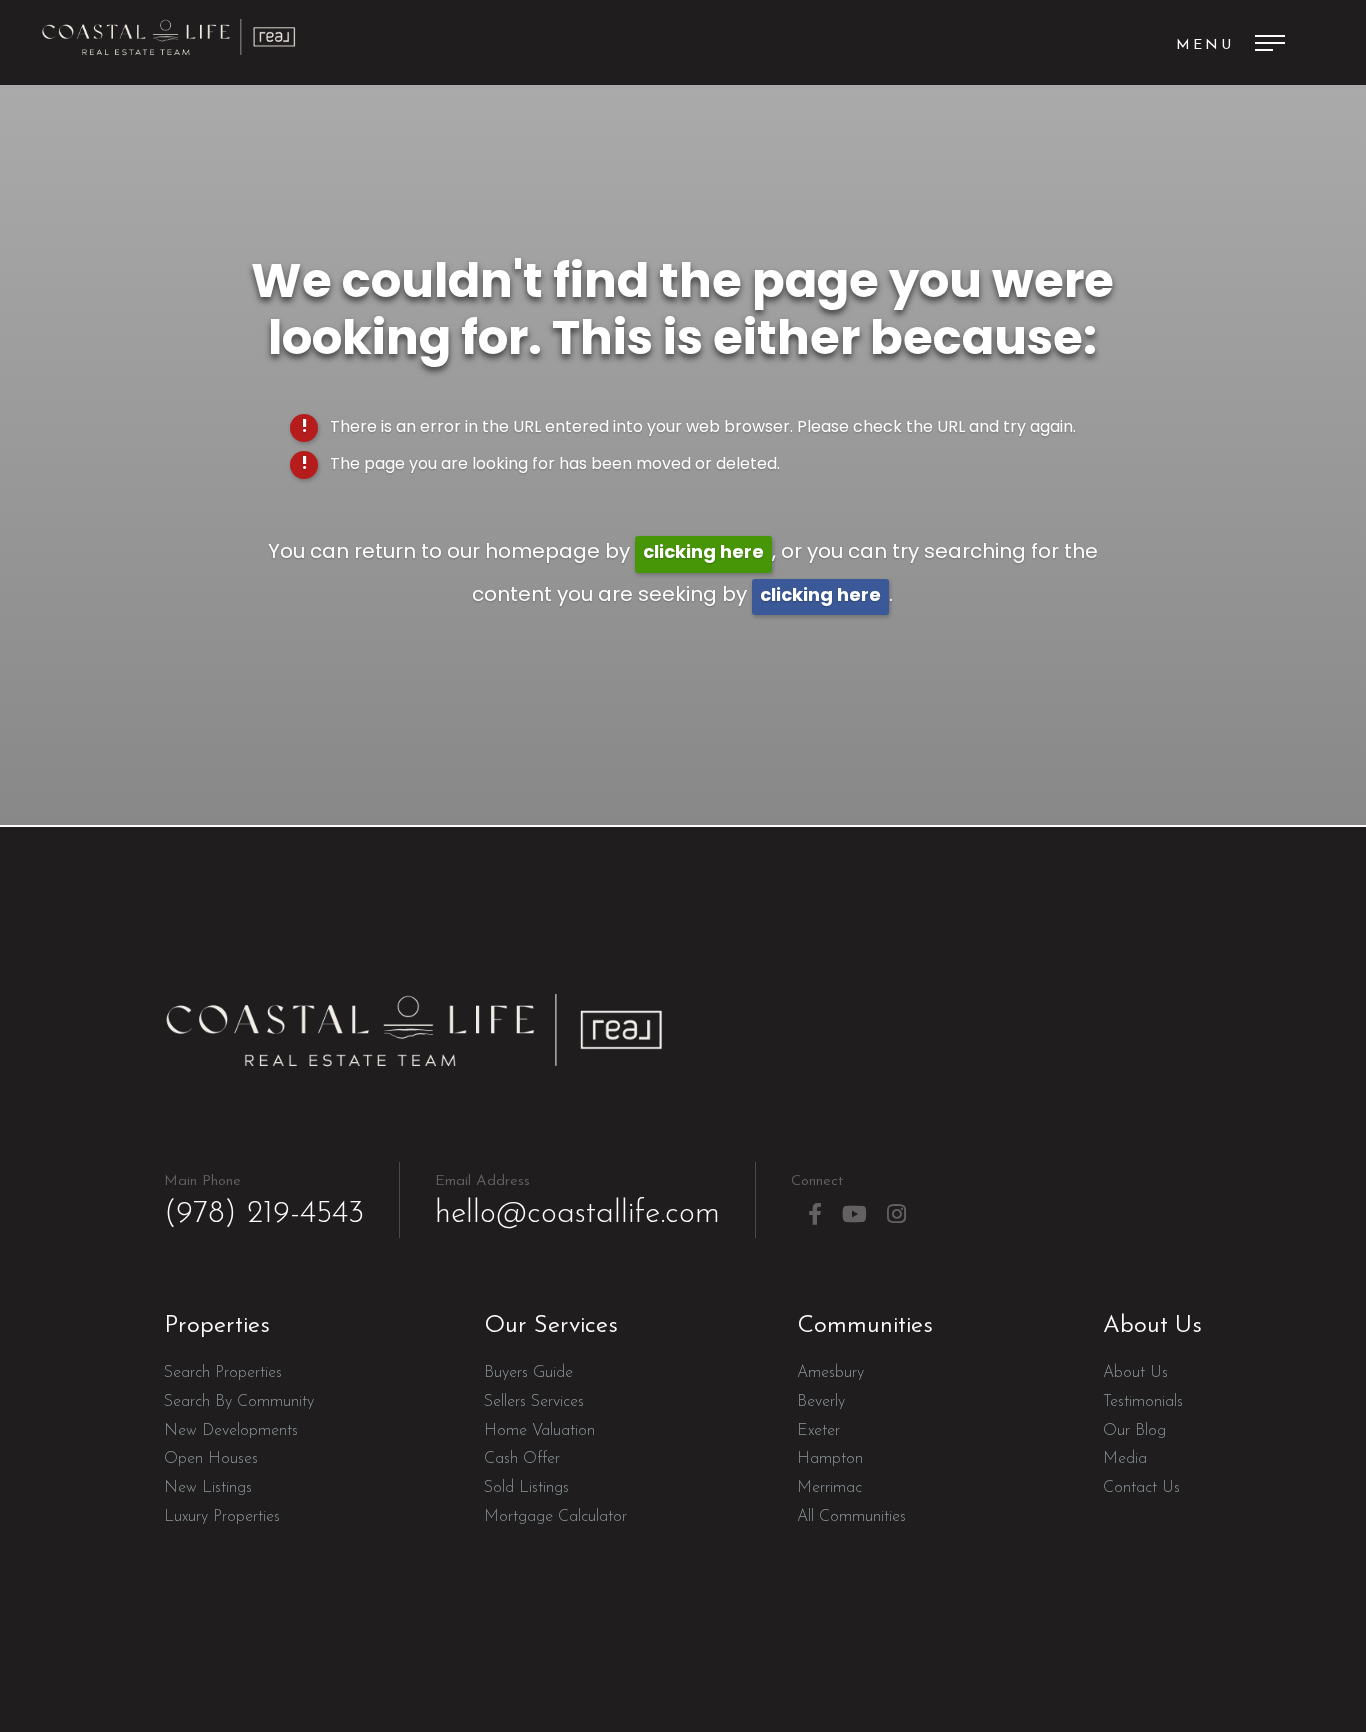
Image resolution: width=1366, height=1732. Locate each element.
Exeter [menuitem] (818, 1431)
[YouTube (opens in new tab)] (854, 1214)
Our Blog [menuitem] (1134, 1431)
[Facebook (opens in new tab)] (815, 1214)
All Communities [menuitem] (851, 1517)
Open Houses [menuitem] (211, 1459)
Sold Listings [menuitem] (526, 1488)
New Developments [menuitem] (231, 1431)
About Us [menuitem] (1135, 1373)
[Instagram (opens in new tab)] (896, 1214)
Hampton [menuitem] (830, 1459)
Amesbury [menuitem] (830, 1373)
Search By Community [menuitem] (239, 1402)
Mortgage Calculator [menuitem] (555, 1517)
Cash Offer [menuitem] (522, 1459)
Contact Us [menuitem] (1141, 1488)
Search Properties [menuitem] (223, 1373)
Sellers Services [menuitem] (534, 1402)
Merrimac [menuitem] (829, 1488)
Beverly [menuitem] (821, 1402)
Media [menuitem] (1125, 1459)
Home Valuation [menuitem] (539, 1431)
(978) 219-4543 (264, 1202)
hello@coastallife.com (577, 1202)
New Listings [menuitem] (208, 1488)
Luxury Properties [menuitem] (222, 1517)
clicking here (703, 553)
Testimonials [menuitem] (1143, 1402)
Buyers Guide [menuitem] (528, 1373)
